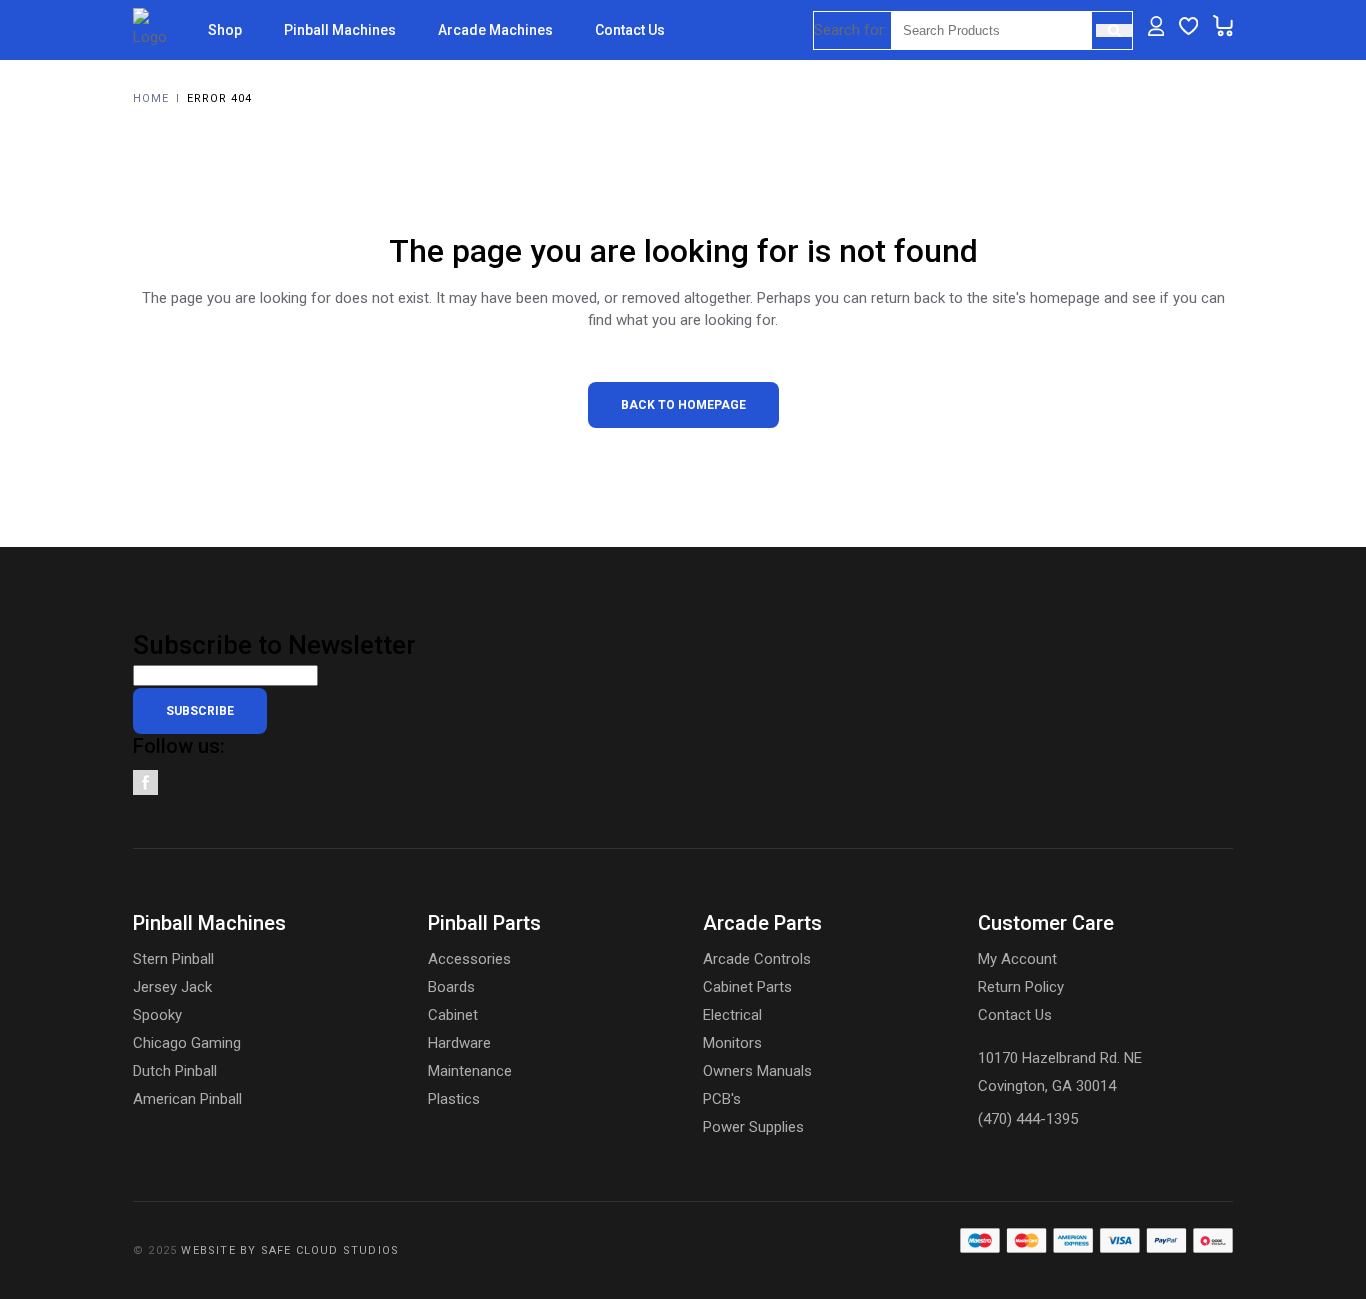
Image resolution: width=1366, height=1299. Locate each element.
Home (151, 98)
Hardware (459, 1043)
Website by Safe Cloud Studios (290, 1250)
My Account (1017, 959)
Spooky (157, 1015)
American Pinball (187, 1099)
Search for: (850, 30)
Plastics (454, 1099)
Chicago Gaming (187, 1043)
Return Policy (1021, 987)
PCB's (722, 1099)
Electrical (732, 1015)
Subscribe (200, 711)
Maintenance (470, 1071)
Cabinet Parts (747, 987)
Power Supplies (753, 1127)
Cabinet (453, 1015)
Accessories (469, 959)
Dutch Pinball (175, 1071)
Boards (451, 987)
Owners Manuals (757, 1071)
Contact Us (1015, 1015)
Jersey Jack (172, 987)
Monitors (732, 1043)
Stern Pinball (173, 959)
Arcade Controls (757, 959)
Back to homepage (683, 405)
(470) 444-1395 (1028, 1119)
